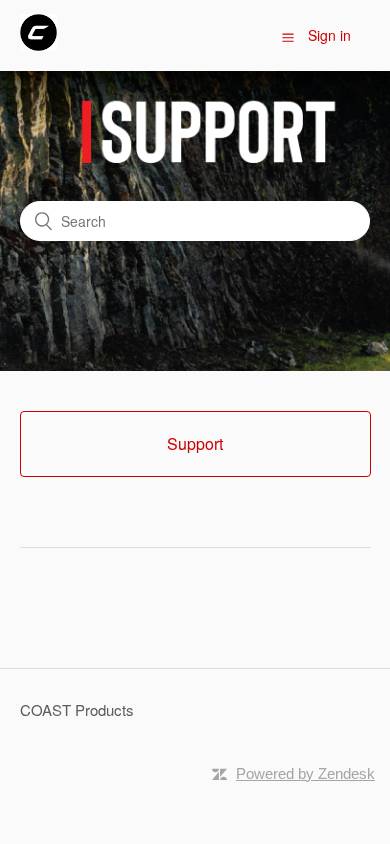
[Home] (38, 44)
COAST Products (77, 709)
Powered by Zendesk (305, 773)
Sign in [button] (329, 35)
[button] (288, 36)
